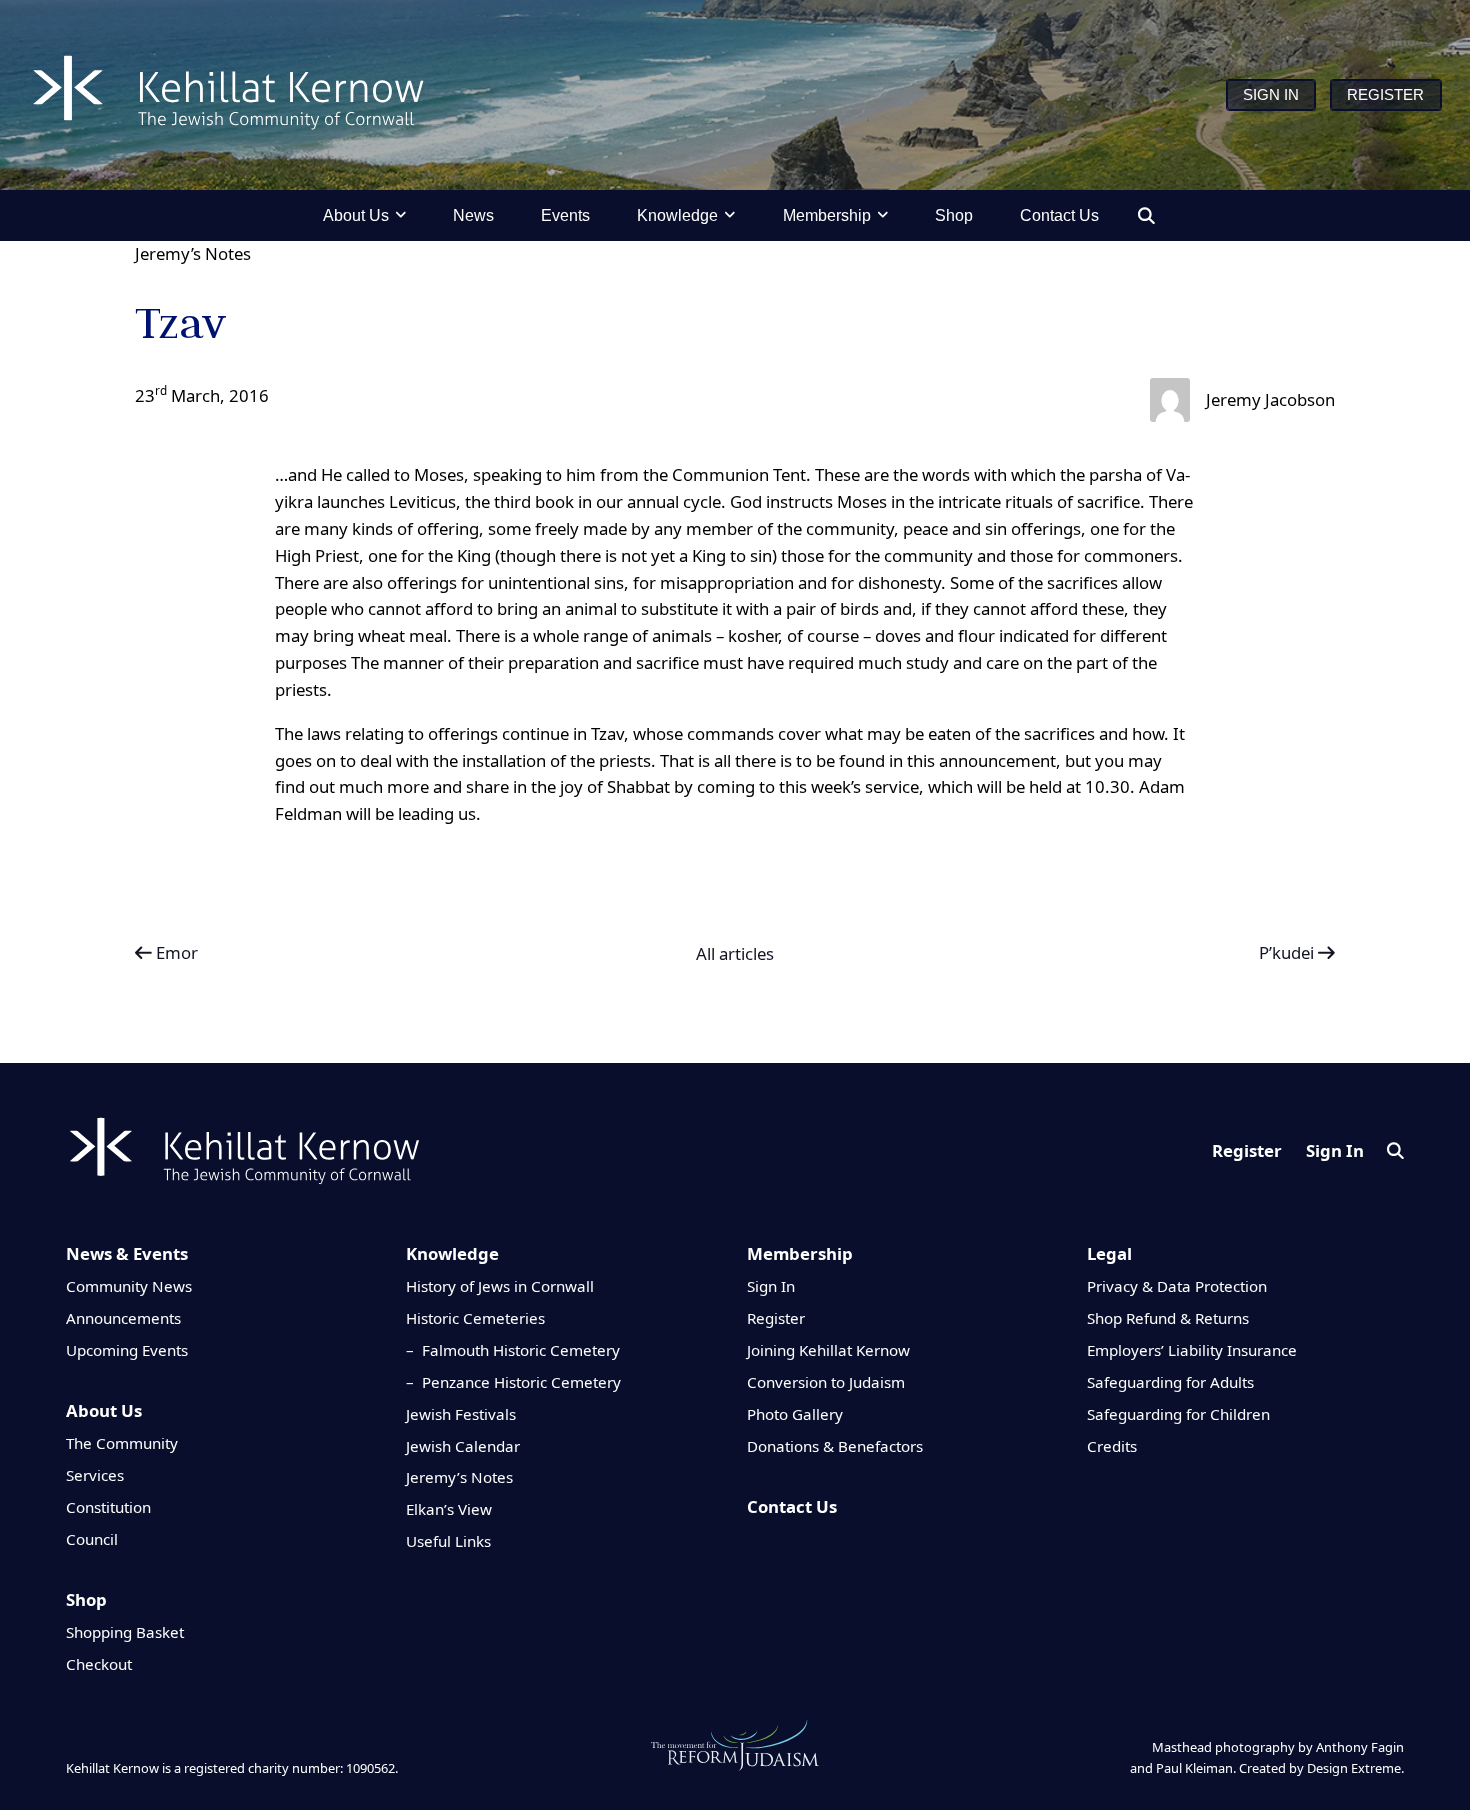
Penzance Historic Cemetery (521, 1382)
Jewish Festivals (461, 1414)
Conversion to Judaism (826, 1382)
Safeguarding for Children (1178, 1414)
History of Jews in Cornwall (500, 1286)
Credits (1112, 1446)
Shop (86, 1599)
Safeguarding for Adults (1170, 1382)
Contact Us (792, 1506)
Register (1247, 1150)
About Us (104, 1410)
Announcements (123, 1318)
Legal (1109, 1253)
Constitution (108, 1507)
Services (95, 1475)
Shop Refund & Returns (1168, 1318)
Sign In (1335, 1150)
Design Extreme (1354, 1768)
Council (92, 1539)
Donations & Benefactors (835, 1446)
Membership (800, 1253)
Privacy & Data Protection (1177, 1286)
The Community (122, 1443)
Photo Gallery (795, 1414)
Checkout (99, 1664)
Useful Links (448, 1541)
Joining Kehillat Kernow (828, 1350)
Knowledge (452, 1253)
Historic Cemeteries (475, 1318)
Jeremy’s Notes (193, 253)
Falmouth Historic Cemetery (521, 1350)
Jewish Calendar (463, 1446)
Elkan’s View (449, 1509)
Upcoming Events (127, 1350)
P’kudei (1288, 952)
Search (1395, 1150)
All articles (735, 954)
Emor (175, 952)
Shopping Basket (125, 1632)
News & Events (127, 1253)
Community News (129, 1286)
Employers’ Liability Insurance (1192, 1350)
